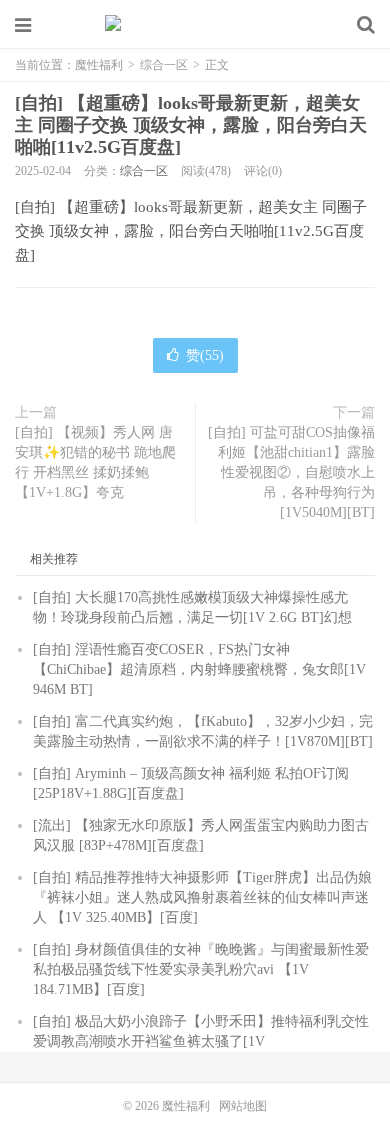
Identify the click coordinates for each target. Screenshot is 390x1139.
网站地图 (243, 1106)
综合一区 (164, 65)
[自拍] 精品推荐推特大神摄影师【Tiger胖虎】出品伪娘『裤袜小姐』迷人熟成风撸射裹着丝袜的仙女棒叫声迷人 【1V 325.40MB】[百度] (202, 897)
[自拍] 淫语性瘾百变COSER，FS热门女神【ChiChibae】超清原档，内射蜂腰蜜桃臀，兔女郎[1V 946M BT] (199, 669)
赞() (205, 355)
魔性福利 (195, 25)
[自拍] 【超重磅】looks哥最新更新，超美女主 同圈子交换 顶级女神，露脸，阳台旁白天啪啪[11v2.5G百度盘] (191, 125)
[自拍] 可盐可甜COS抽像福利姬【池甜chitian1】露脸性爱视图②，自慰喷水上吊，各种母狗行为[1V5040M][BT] (291, 472)
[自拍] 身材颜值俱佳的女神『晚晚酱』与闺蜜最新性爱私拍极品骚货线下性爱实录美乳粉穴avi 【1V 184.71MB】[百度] (201, 969)
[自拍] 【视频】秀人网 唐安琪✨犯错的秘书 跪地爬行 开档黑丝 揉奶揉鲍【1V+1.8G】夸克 (95, 462)
